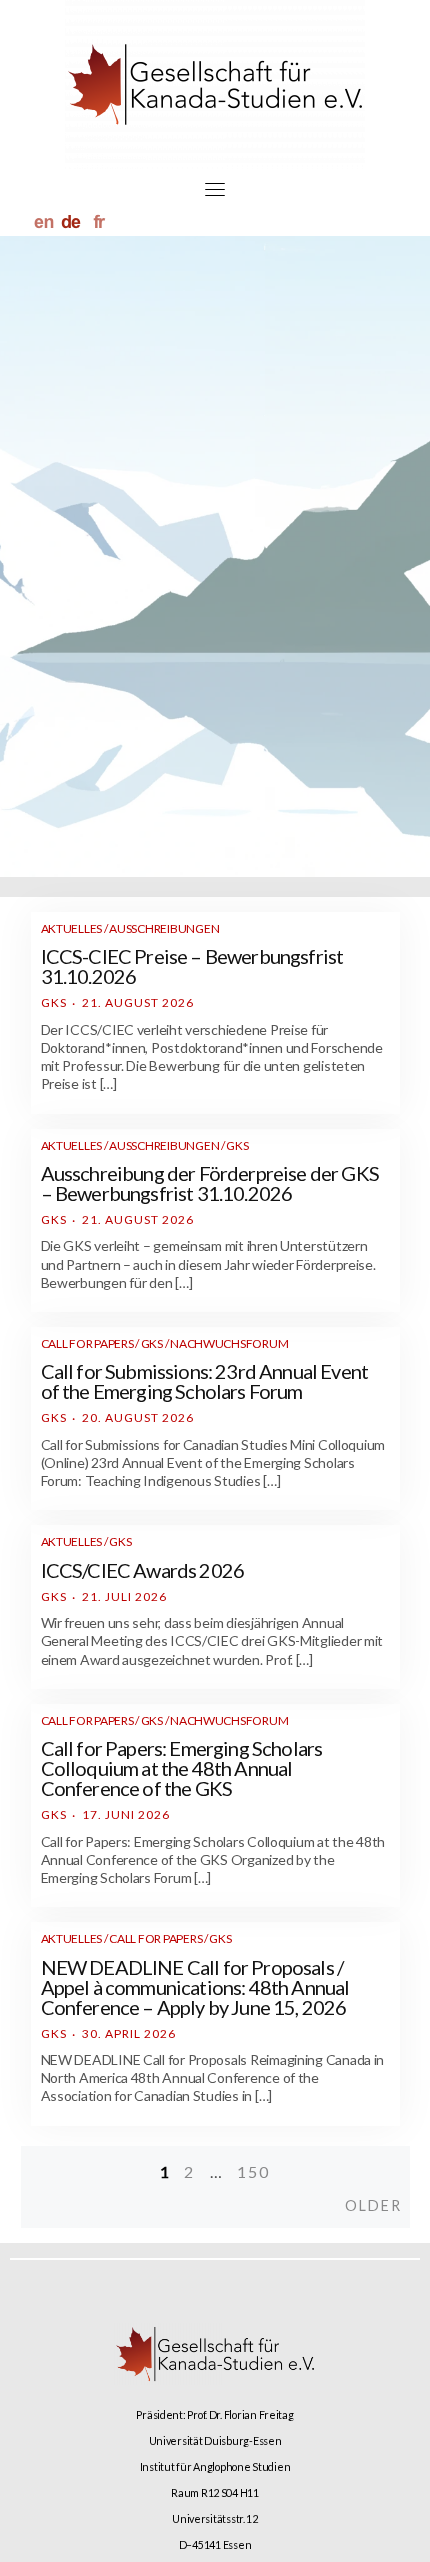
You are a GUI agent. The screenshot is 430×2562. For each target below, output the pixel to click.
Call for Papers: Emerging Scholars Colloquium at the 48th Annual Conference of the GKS (182, 1768)
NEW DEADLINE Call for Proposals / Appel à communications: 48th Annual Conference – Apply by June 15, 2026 (195, 1987)
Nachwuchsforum (229, 1343)
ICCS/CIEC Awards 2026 (143, 1570)
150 (253, 2171)
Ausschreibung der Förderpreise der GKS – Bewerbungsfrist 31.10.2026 (210, 1183)
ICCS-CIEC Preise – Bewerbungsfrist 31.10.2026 (192, 966)
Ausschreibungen (164, 928)
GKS (54, 1002)
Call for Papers (87, 1343)
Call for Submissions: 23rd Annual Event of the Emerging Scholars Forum (205, 1381)
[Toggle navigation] (215, 189)
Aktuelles (72, 928)
